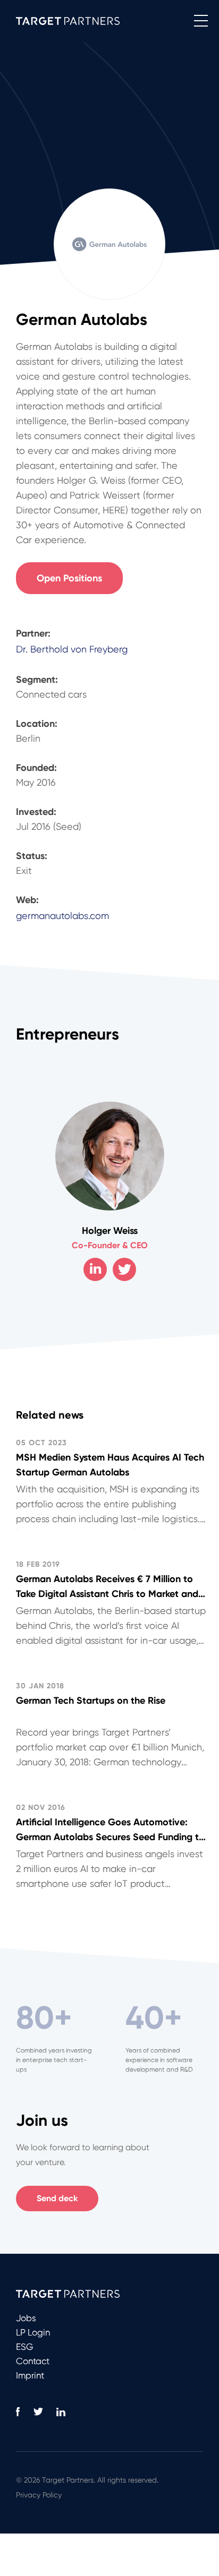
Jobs (26, 2318)
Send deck (57, 2198)
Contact (33, 2361)
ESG (24, 2347)
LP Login (33, 2332)
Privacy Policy (39, 2495)
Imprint (30, 2375)
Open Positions (69, 578)
